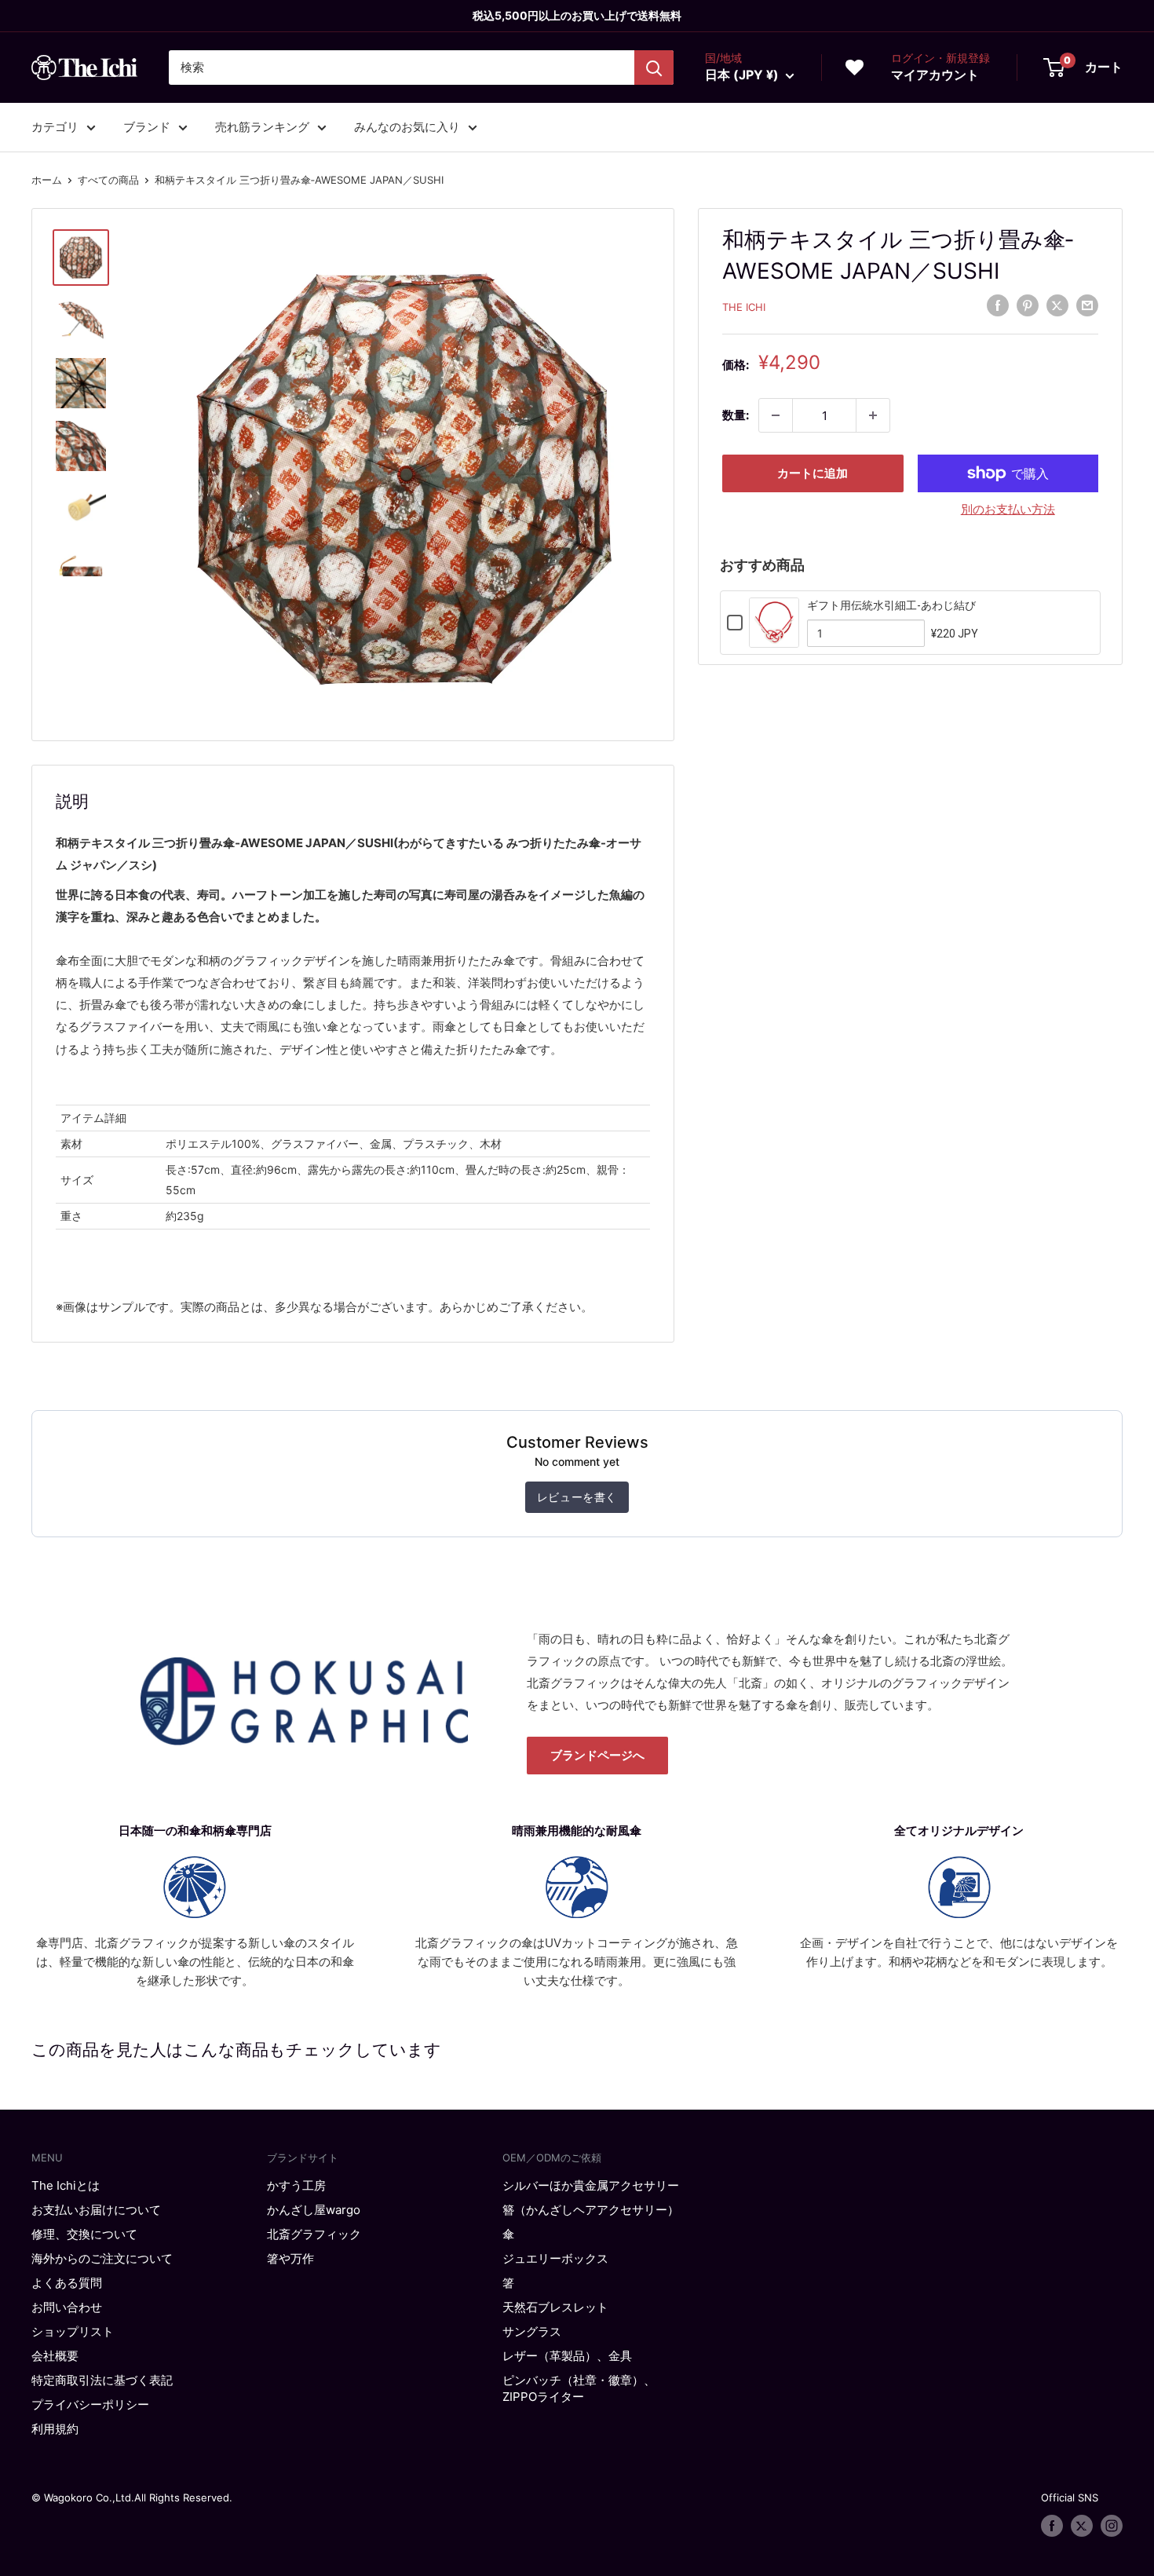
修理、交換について (84, 2234)
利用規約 (55, 2429)
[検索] (654, 68)
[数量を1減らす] (776, 415)
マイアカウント (935, 75)
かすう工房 (296, 2185)
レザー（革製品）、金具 (567, 2356)
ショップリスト (73, 2331)
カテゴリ (55, 127)
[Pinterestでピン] (1028, 305)
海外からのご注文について (102, 2258)
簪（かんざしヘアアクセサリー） (591, 2210)
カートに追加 (813, 473)
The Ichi (744, 307)
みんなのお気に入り (407, 127)
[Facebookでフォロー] (1052, 2526)
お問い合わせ (67, 2307)
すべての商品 (108, 180)
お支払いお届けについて (96, 2210)
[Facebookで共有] (998, 305)
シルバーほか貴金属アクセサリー (591, 2185)
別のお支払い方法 (1008, 509)
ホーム (47, 180)
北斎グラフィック (314, 2234)
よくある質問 (67, 2283)
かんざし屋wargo (314, 2210)
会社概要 (55, 2356)
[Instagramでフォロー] (1112, 2526)
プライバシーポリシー (90, 2404)
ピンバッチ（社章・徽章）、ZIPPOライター (579, 2388)
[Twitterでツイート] (1057, 305)
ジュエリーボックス (555, 2258)
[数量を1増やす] (873, 415)
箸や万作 (290, 2258)
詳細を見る (774, 637)
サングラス (532, 2331)
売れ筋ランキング (262, 127)
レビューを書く (577, 1497)
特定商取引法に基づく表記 (102, 2380)
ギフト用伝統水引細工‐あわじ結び (891, 605)
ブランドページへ (597, 1755)
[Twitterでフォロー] (1082, 2526)
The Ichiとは (66, 2185)
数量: (736, 415)
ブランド (147, 127)
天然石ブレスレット (555, 2307)
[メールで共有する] (1087, 305)
